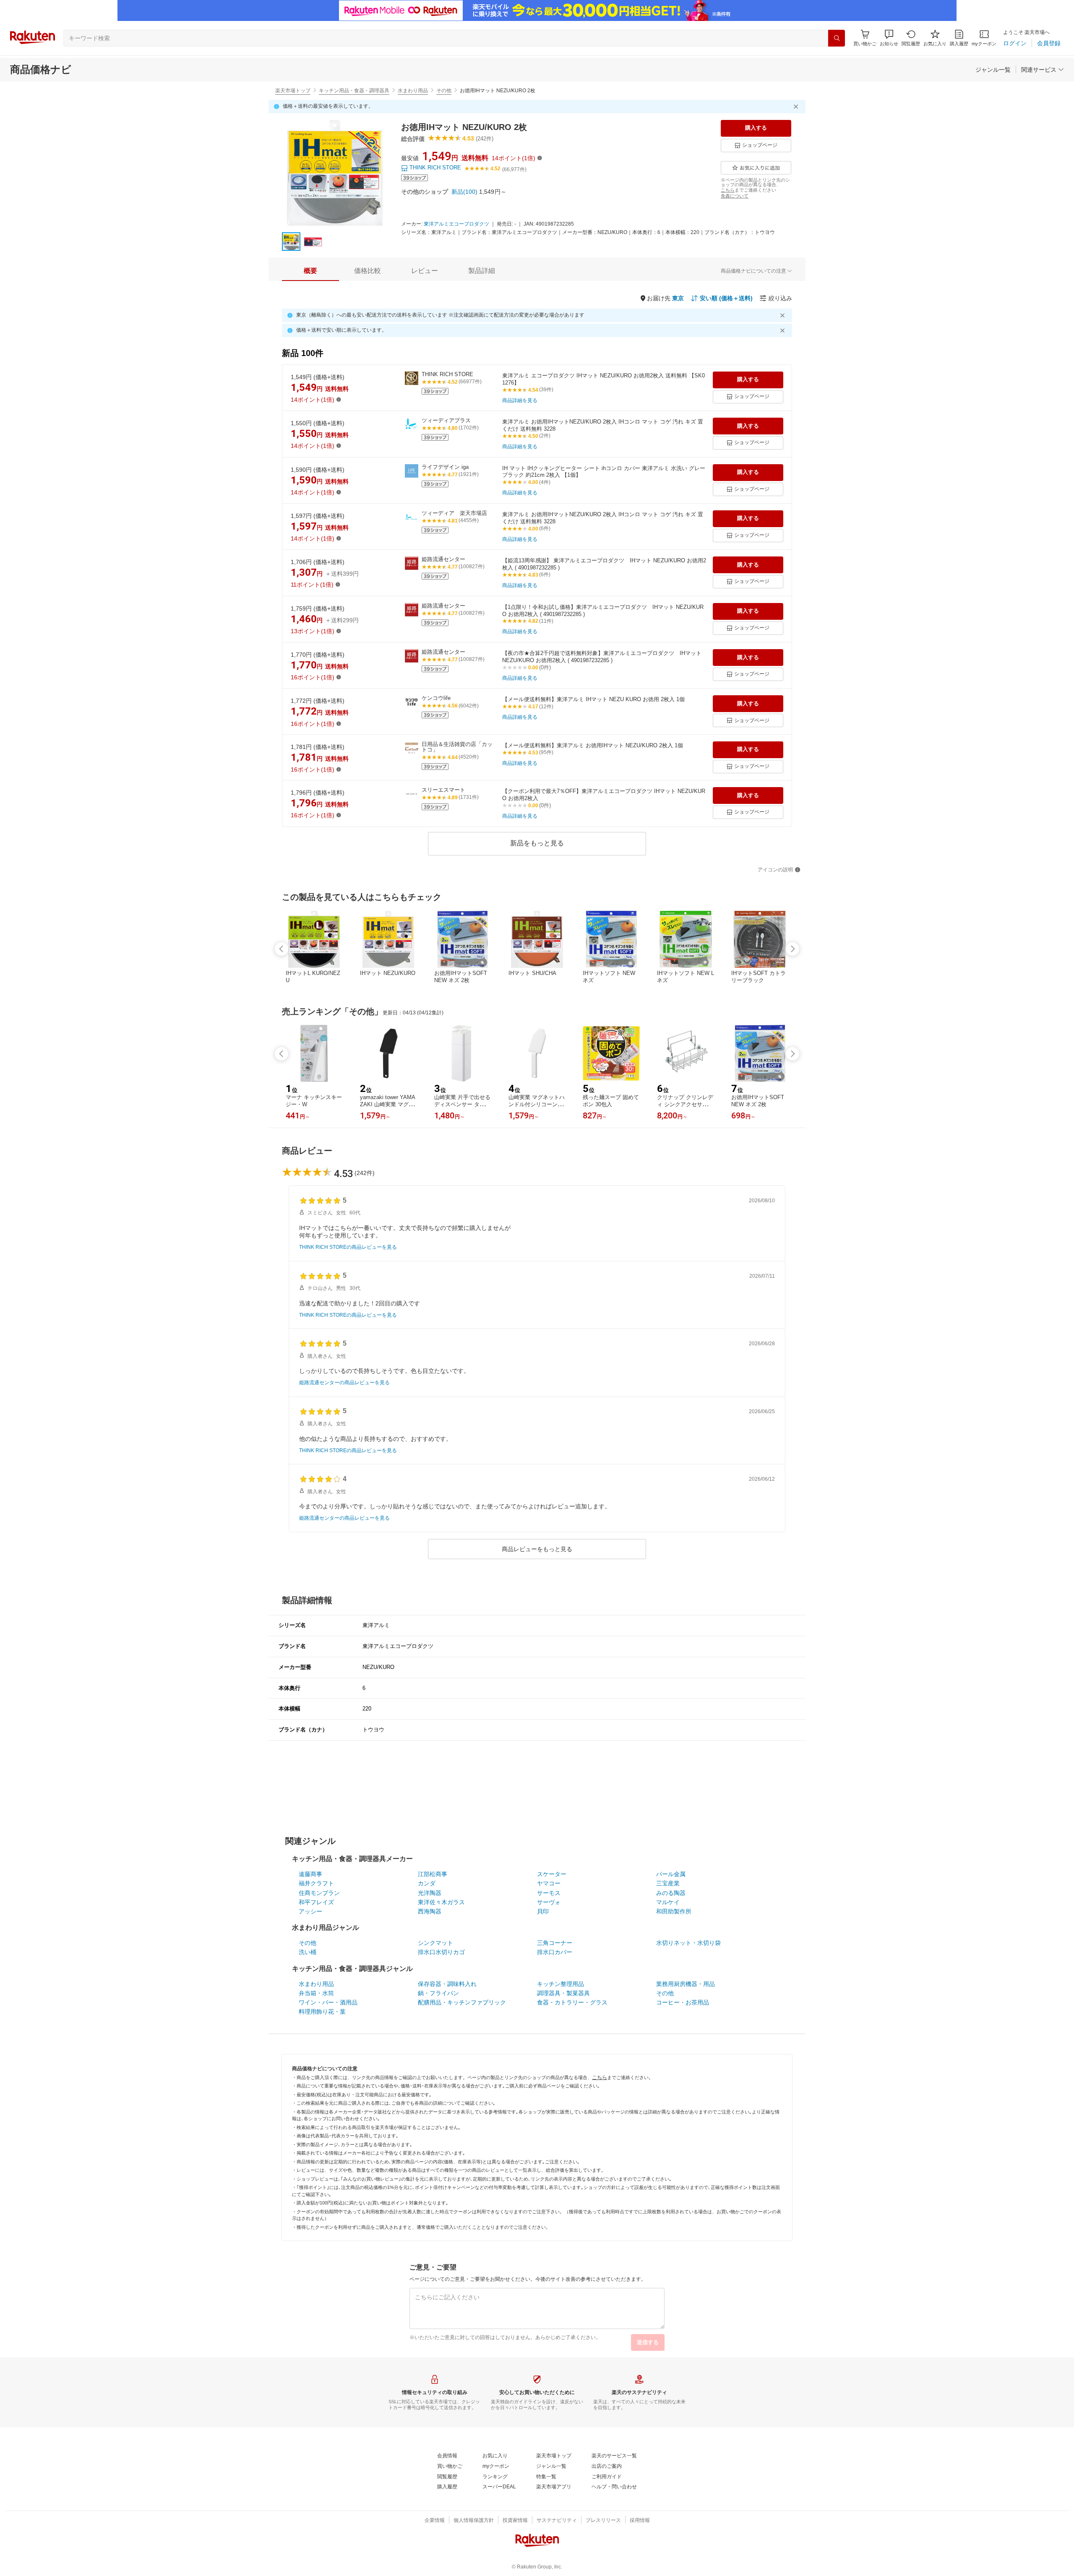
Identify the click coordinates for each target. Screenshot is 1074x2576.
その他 (444, 91)
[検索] (837, 38)
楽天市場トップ (293, 91)
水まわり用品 (413, 91)
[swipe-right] (792, 949)
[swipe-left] (282, 949)
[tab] (310, 271)
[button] (889, 38)
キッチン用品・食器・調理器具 (354, 91)
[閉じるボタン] (797, 107)
